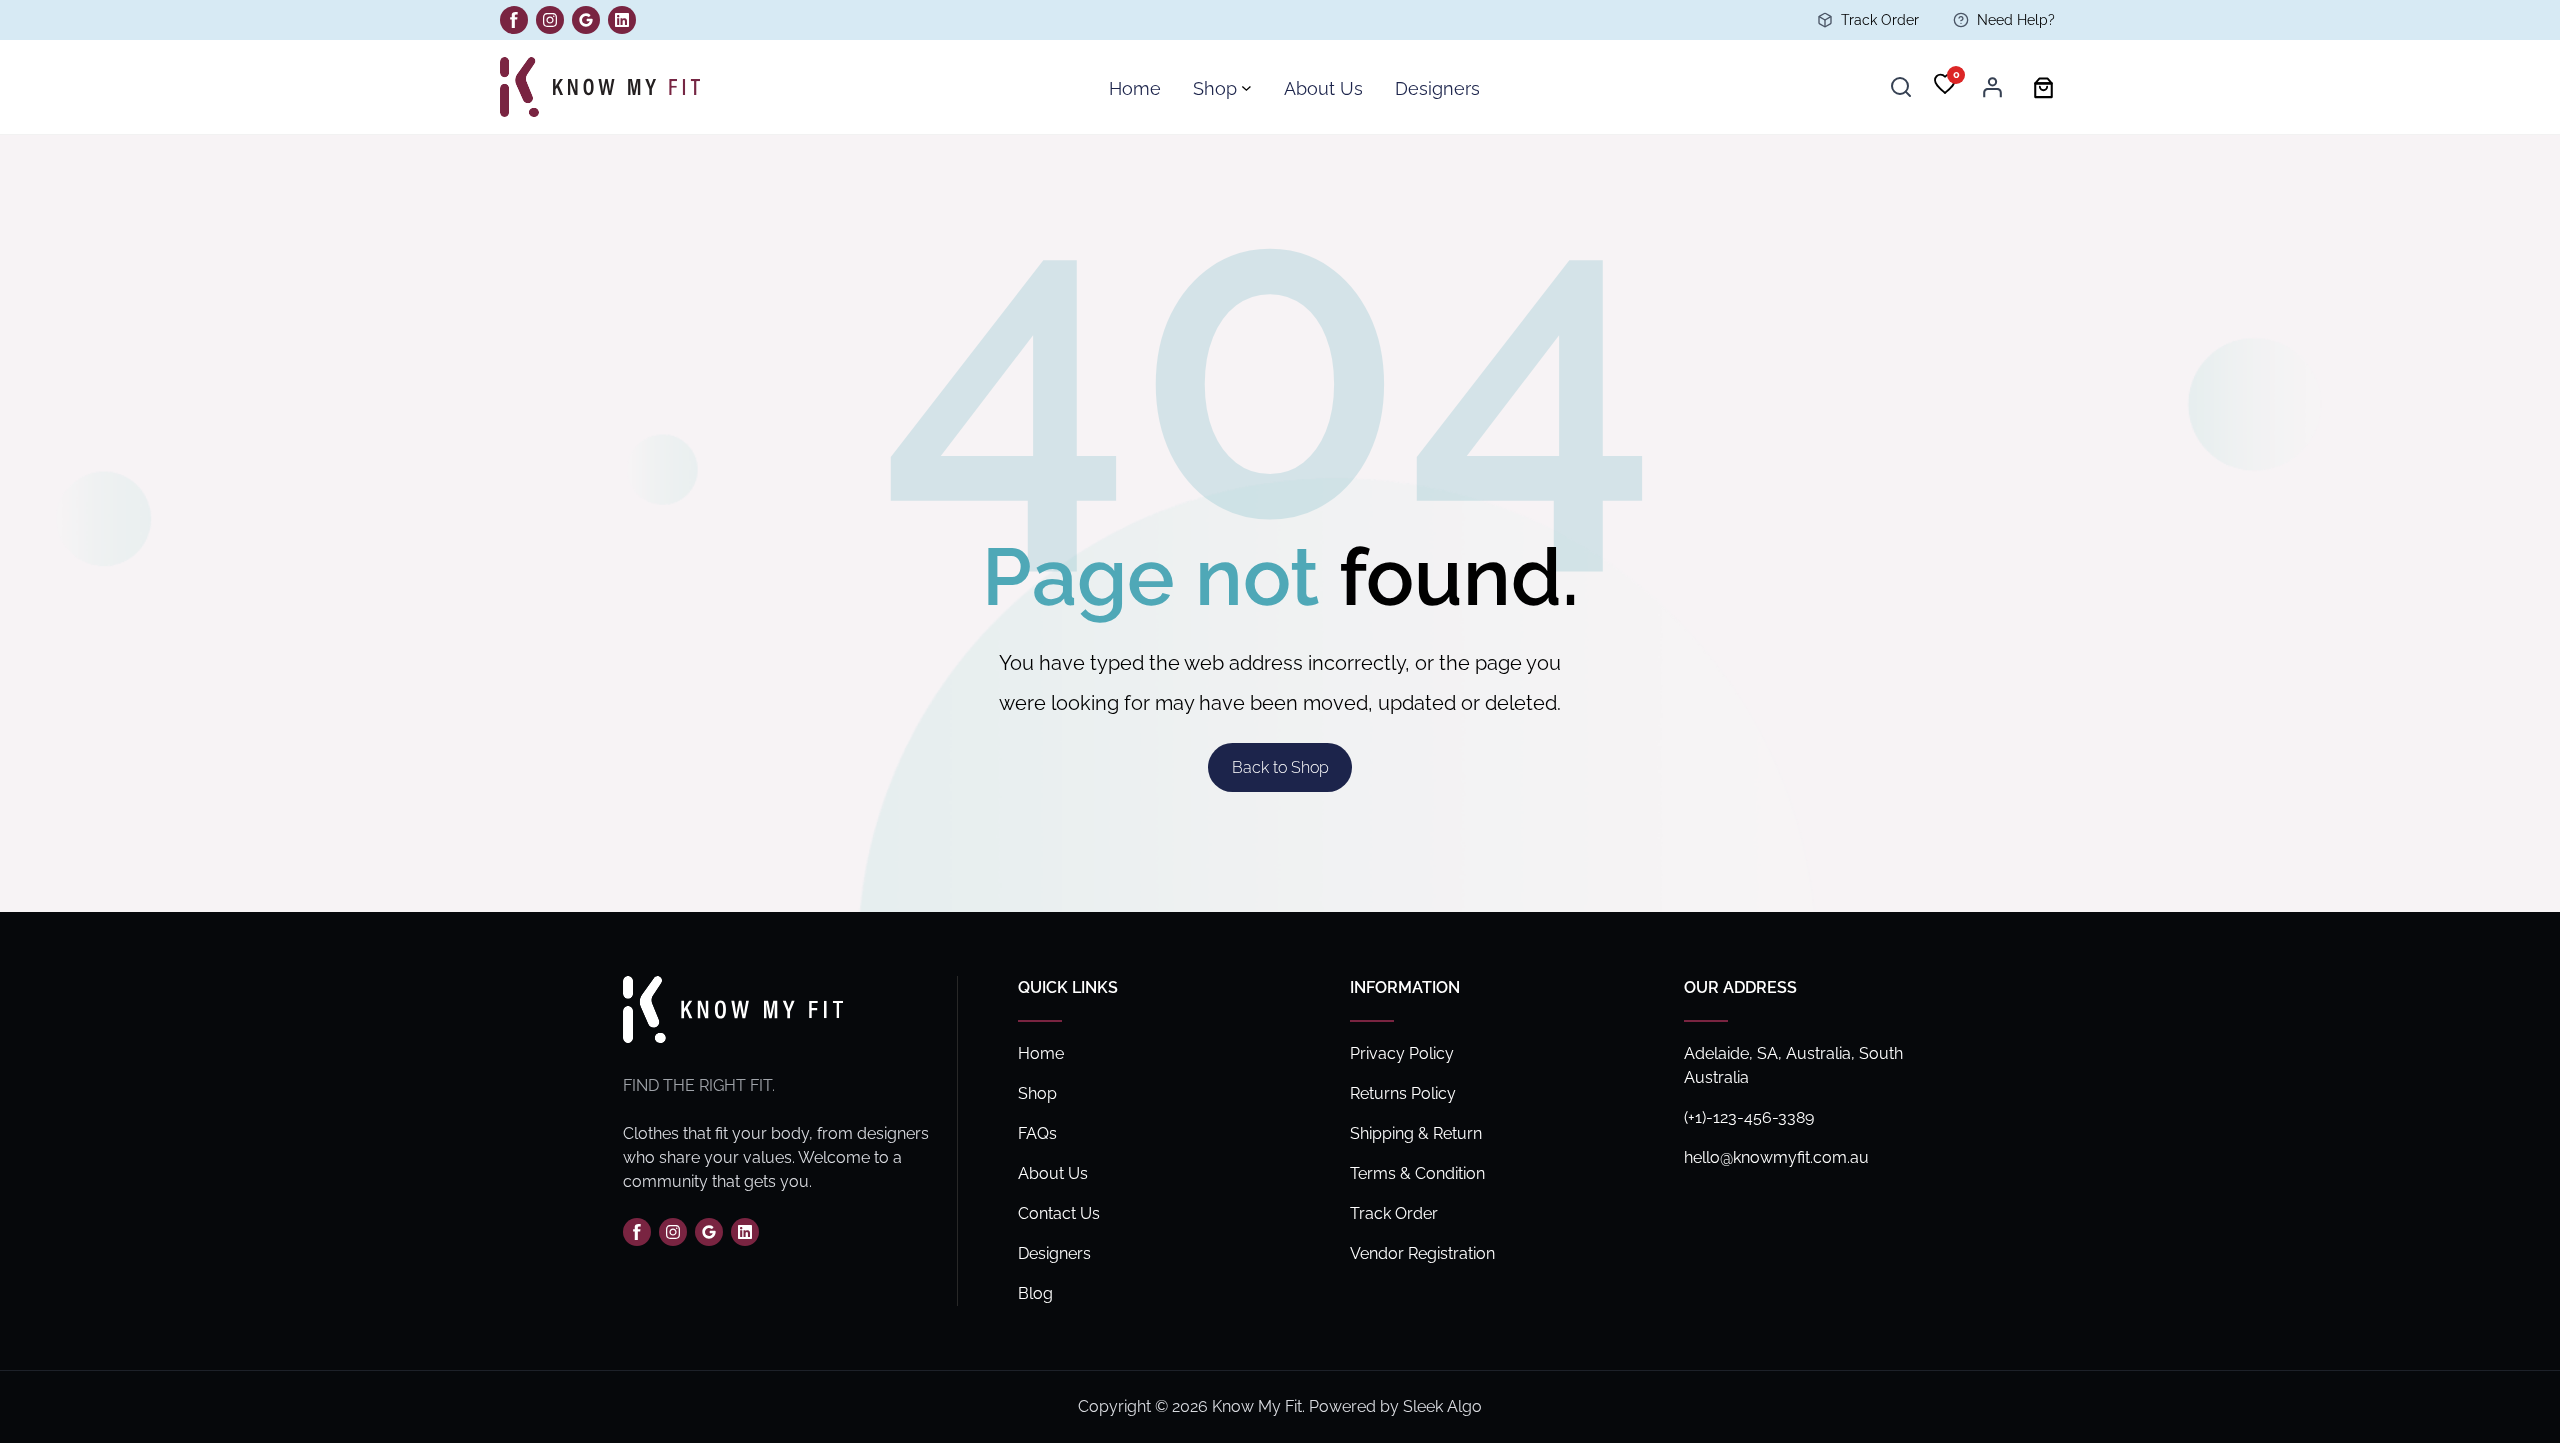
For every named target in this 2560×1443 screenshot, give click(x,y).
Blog (1035, 1293)
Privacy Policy (1402, 1053)
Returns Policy (1403, 1093)
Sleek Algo (1442, 1406)
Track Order (1880, 20)
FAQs (1037, 1133)
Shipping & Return (1416, 1133)
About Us (1053, 1173)
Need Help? (2016, 20)
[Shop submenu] (1246, 87)
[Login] (1992, 87)
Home (1041, 1053)
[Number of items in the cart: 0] (2043, 87)
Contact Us (1059, 1213)
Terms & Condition (1417, 1173)
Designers (1054, 1253)
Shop (1037, 1093)
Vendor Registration (1422, 1253)
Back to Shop (1280, 767)
